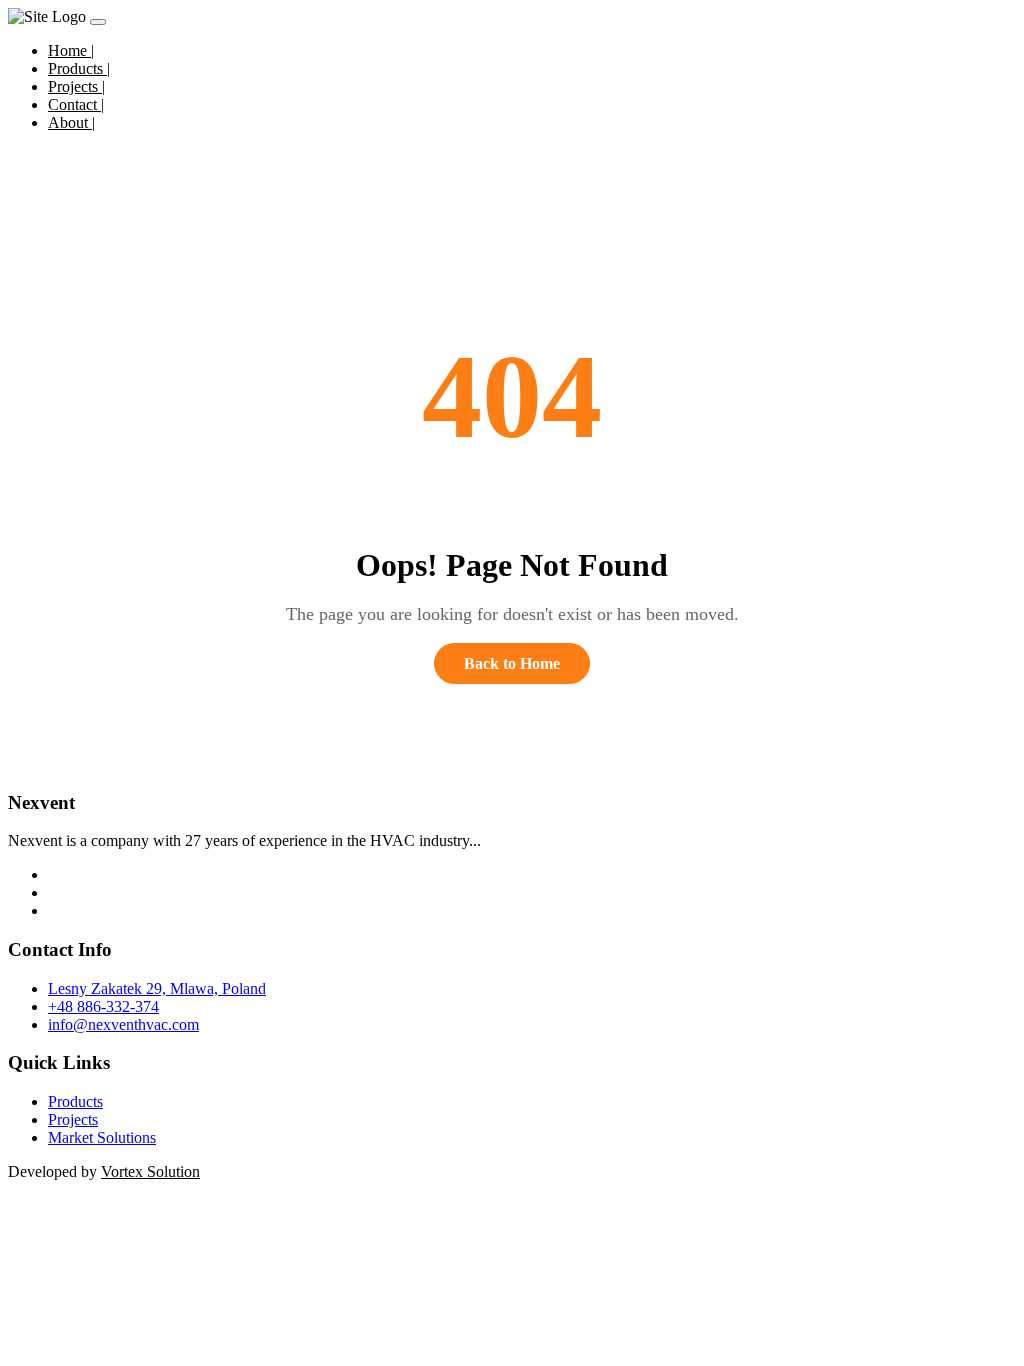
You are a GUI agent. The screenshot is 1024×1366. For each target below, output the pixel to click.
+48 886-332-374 (103, 1006)
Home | (71, 50)
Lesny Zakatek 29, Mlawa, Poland (157, 988)
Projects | (76, 86)
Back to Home (512, 663)
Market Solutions (102, 1137)
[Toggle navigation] (98, 22)
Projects (73, 1119)
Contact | (76, 104)
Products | (79, 68)
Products (75, 1101)
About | (71, 122)
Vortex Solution (150, 1171)
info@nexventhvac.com (123, 1024)
